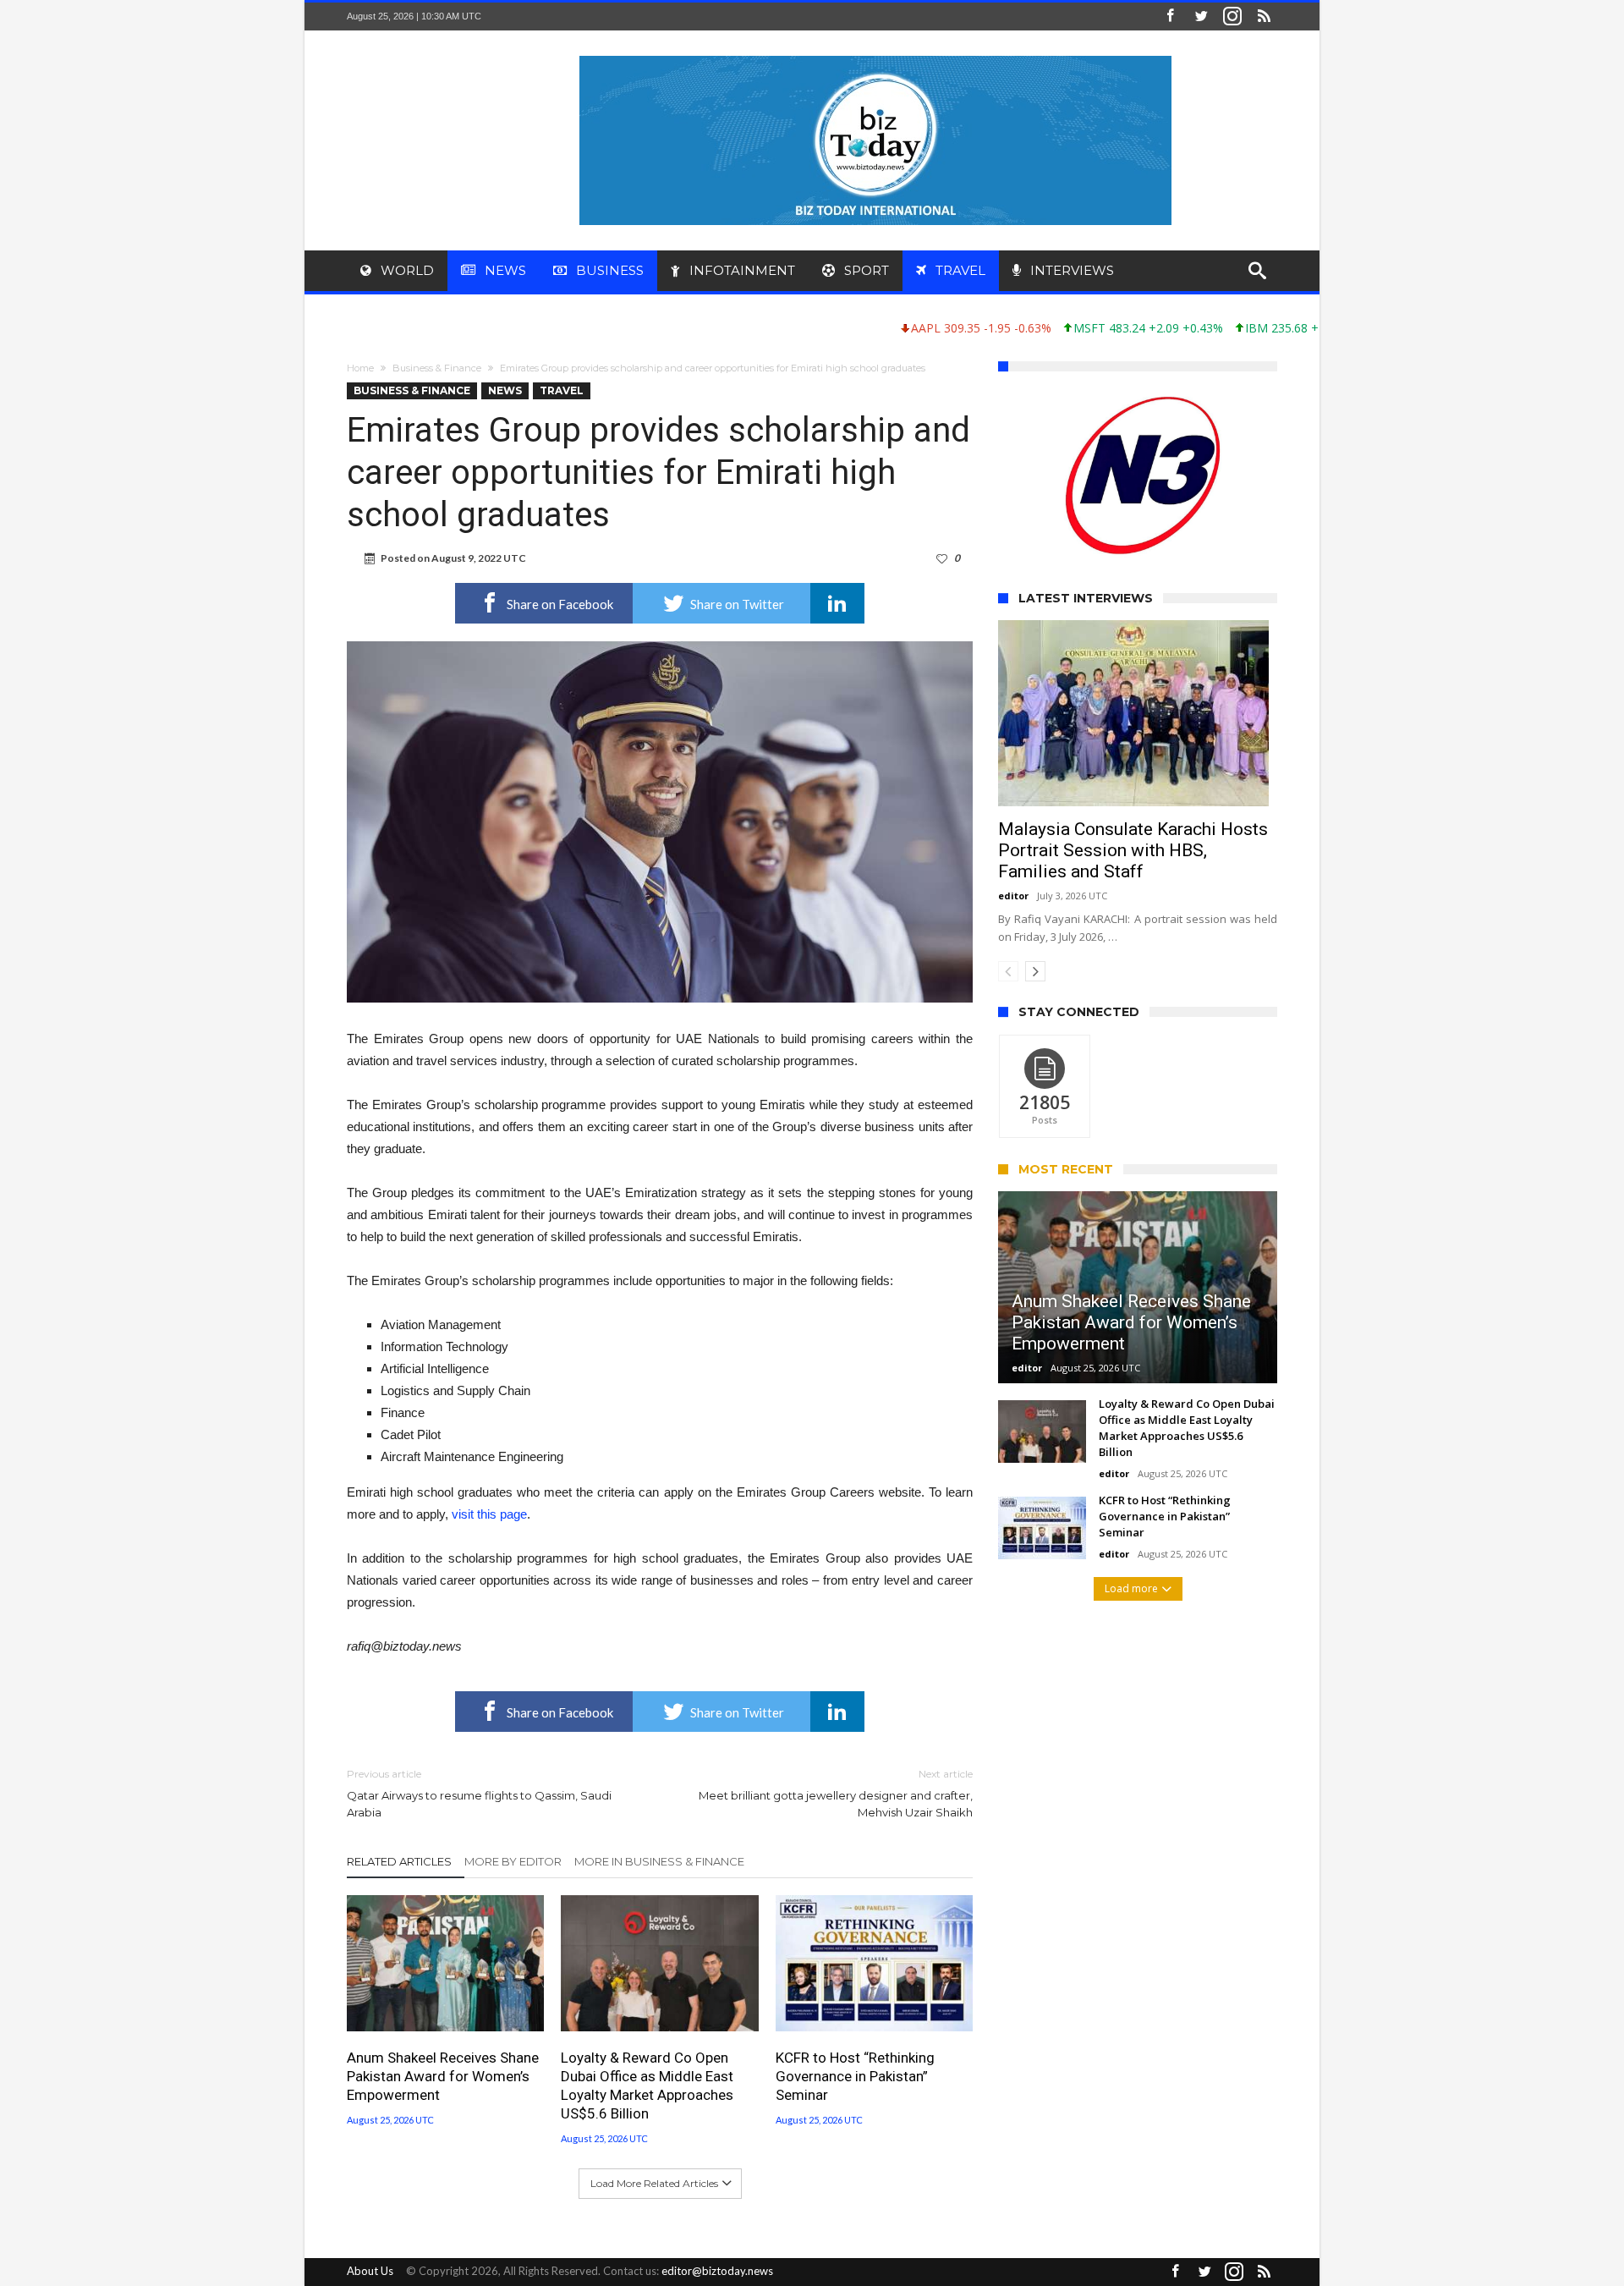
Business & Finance (437, 368)
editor (1013, 896)
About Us (370, 2271)
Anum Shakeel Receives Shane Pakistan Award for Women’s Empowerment (443, 2076)
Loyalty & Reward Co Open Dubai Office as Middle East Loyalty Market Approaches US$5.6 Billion (647, 2085)
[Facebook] (1170, 16)
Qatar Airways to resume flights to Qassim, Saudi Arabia (479, 1793)
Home (360, 368)
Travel (562, 390)
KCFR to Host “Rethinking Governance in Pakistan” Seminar (855, 2076)
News (505, 390)
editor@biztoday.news (717, 2271)
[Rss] (1264, 16)
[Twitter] (1201, 16)
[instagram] (1232, 16)
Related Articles (399, 1861)
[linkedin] (837, 603)
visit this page (489, 1514)
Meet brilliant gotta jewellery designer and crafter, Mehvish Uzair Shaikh (836, 1793)
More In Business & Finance (659, 1861)
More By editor (513, 1861)
